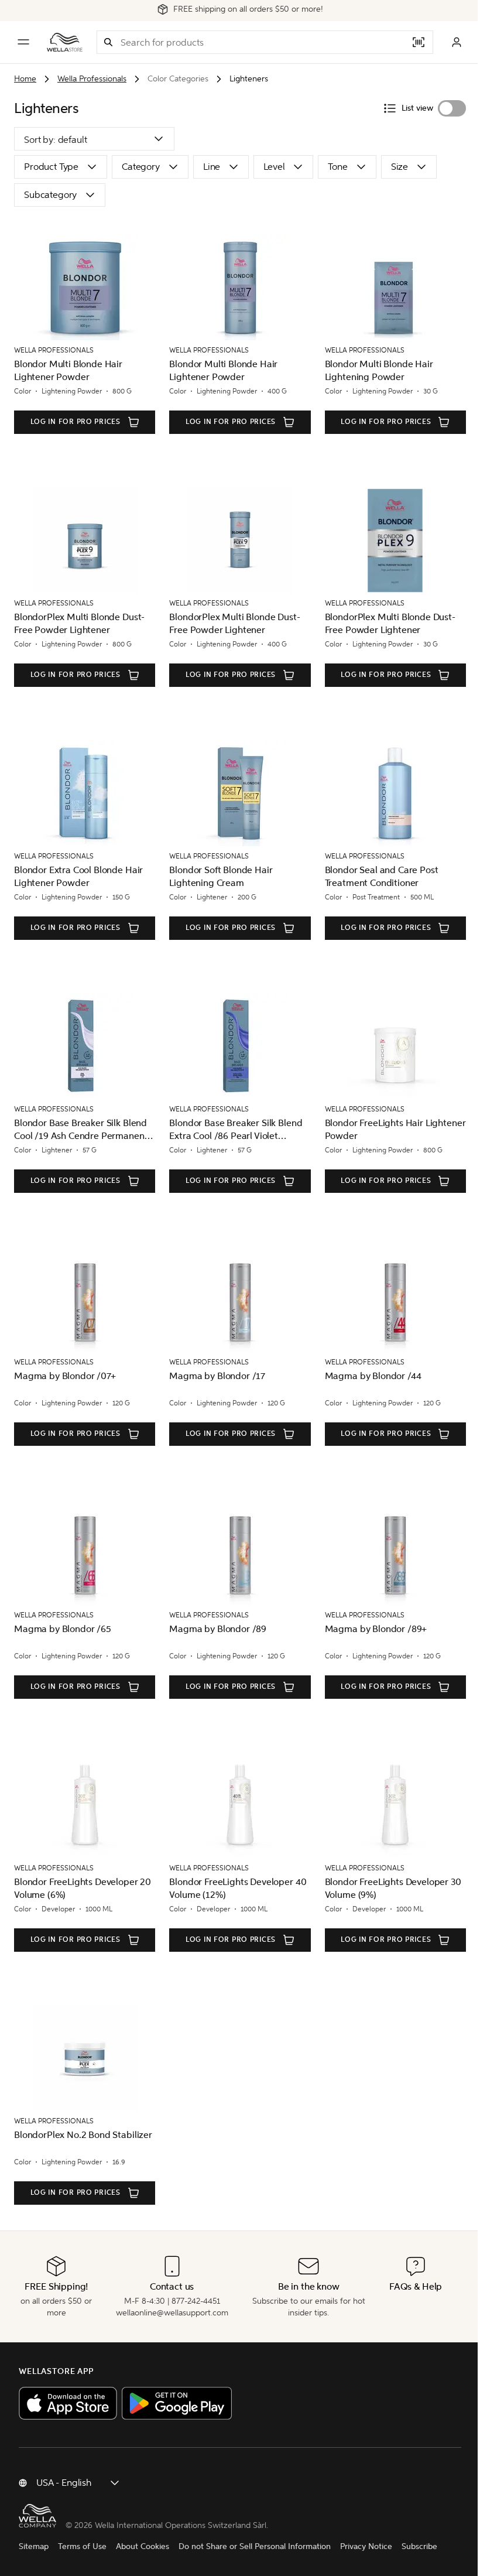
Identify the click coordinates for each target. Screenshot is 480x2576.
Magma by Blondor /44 (373, 1376)
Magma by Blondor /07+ (65, 1376)
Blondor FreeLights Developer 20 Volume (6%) (83, 1888)
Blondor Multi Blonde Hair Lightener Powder (68, 370)
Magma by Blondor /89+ (376, 1629)
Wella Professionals (92, 79)
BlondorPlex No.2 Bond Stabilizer (83, 2135)
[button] (108, 42)
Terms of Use (82, 2546)
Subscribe (419, 2546)
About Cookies (143, 2546)
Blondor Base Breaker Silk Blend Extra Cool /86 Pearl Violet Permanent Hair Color (236, 1130)
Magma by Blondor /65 (63, 1629)
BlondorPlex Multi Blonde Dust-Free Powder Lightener (79, 623)
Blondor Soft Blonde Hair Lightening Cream (221, 876)
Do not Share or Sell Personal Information (255, 2546)
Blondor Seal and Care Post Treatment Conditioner (382, 876)
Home (25, 79)
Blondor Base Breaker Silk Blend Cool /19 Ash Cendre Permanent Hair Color (81, 1130)
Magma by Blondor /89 (218, 1629)
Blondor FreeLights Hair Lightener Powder (395, 1129)
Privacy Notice (366, 2546)
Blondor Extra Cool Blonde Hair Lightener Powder (78, 876)
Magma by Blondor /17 (217, 1376)
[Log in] (457, 42)
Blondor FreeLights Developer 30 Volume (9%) (393, 1888)
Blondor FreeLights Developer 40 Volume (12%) (238, 1888)
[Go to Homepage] (65, 42)
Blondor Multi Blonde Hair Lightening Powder (379, 370)
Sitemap (34, 2546)
